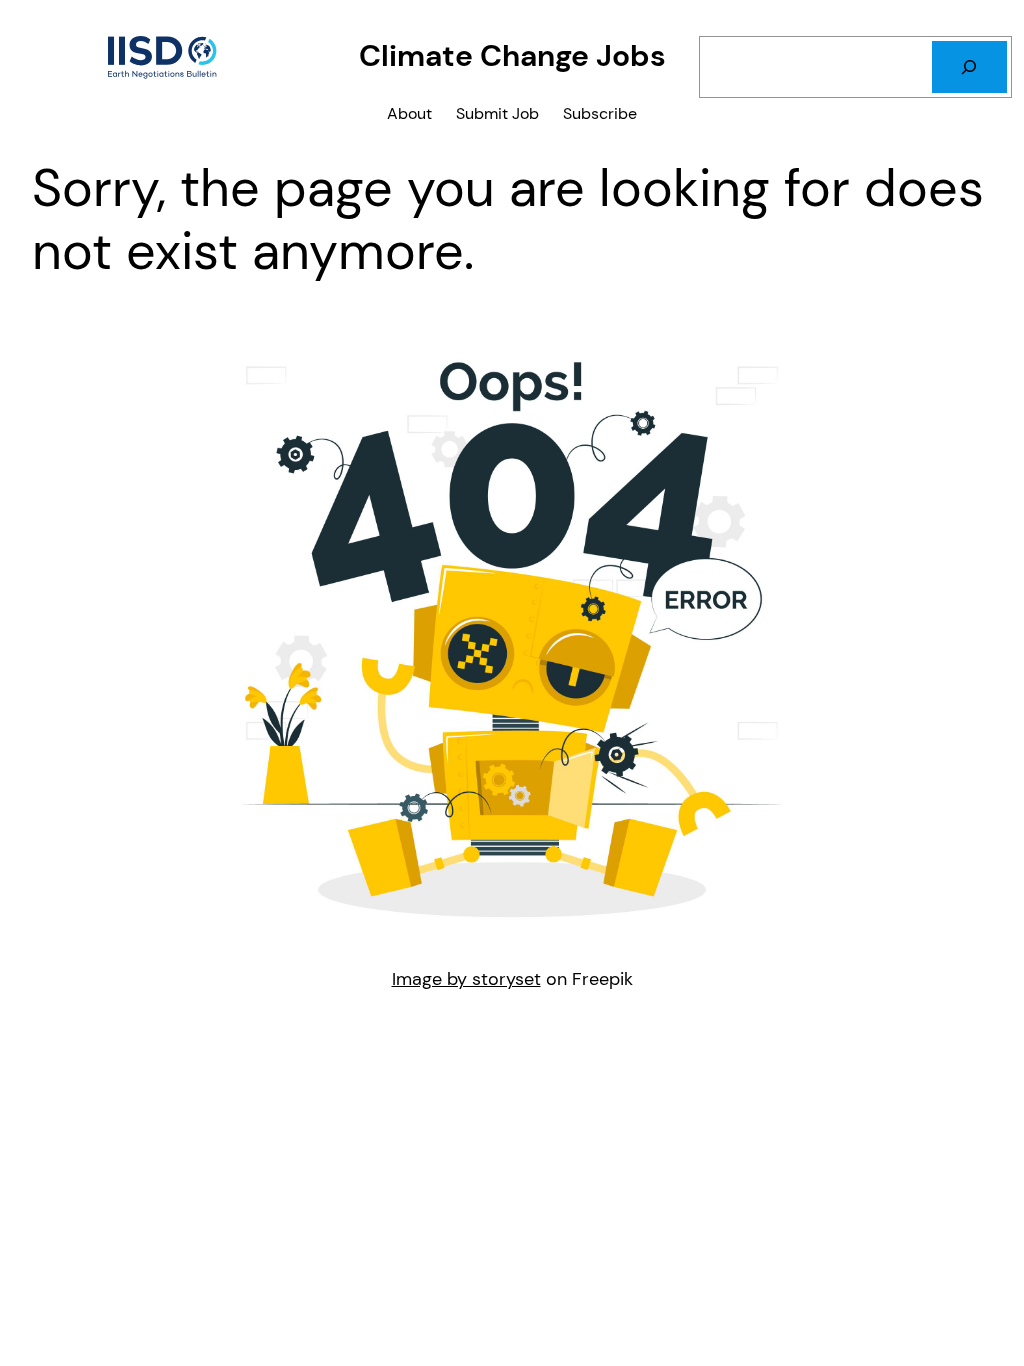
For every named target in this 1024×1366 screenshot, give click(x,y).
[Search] (969, 66)
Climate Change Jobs (512, 56)
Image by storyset (466, 979)
